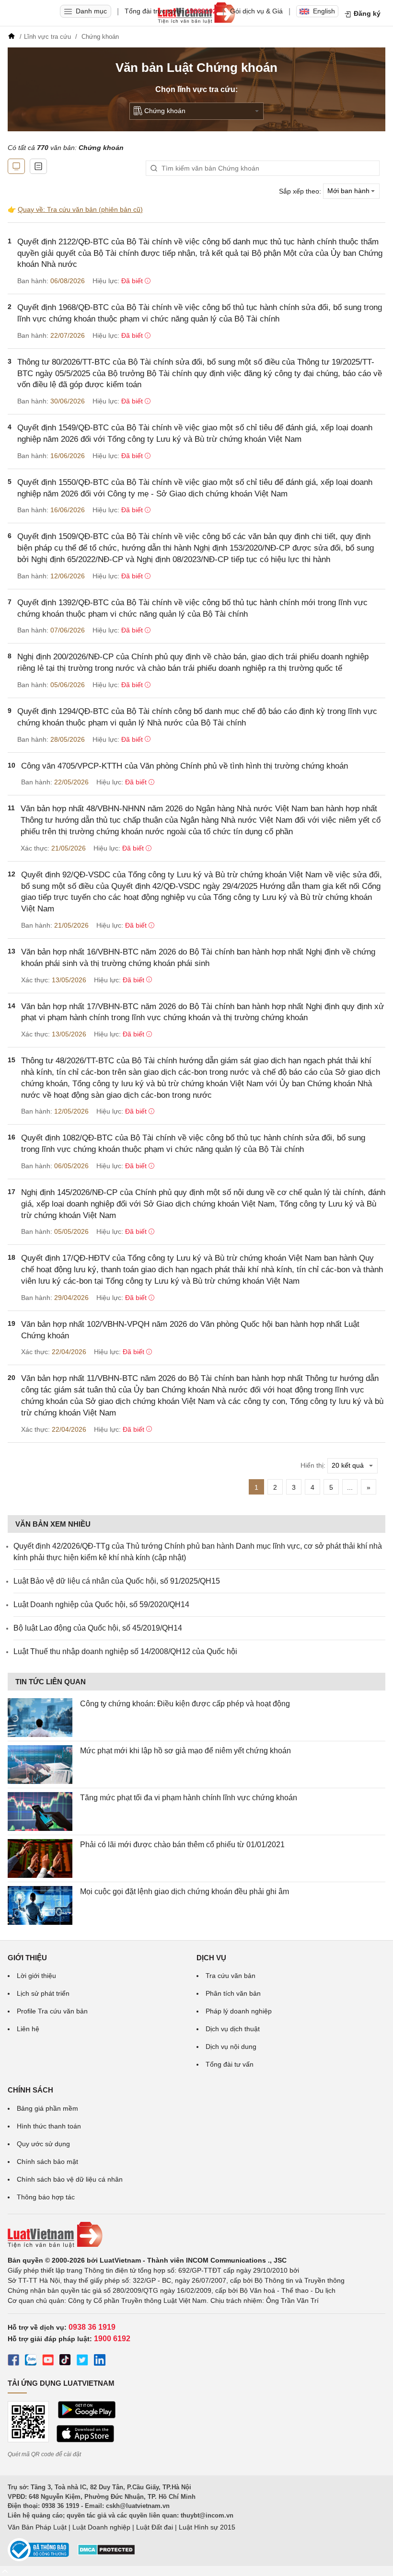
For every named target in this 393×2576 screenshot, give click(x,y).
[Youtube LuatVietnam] (48, 2361)
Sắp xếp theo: (300, 191)
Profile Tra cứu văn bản (52, 2011)
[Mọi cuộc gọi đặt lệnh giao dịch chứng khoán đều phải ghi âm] (40, 1905)
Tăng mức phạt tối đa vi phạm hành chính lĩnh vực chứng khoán (189, 1798)
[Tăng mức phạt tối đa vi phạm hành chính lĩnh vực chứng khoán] (40, 1811)
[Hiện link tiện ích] (16, 166)
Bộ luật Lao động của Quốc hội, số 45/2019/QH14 (98, 1628)
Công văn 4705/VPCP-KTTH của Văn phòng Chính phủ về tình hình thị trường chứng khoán (185, 766)
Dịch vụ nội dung (231, 2047)
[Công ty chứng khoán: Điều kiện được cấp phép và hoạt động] (40, 1718)
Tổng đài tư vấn (230, 2064)
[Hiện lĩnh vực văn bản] (38, 166)
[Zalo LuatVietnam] (31, 2361)
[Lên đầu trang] (5, 2571)
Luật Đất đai (155, 2527)
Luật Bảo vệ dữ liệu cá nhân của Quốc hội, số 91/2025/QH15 (117, 1581)
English (324, 11)
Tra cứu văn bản (231, 1976)
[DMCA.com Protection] (106, 2553)
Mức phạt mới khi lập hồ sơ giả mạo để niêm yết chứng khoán (185, 1751)
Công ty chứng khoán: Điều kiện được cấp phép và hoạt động (185, 1704)
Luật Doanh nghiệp (101, 2527)
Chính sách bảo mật (47, 2162)
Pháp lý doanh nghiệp (239, 2011)
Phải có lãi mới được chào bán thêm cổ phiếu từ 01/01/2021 (182, 1845)
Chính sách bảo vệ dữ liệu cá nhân (70, 2179)
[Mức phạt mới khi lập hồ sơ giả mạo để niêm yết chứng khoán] (40, 1765)
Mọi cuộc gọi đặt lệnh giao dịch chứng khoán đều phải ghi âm (185, 1892)
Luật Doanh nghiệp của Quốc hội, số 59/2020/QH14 (101, 1604)
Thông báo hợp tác (46, 2197)
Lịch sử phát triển (43, 1993)
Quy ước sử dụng (43, 2144)
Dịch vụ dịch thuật (233, 2029)
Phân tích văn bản (233, 1993)
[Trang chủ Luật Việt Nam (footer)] (196, 2235)
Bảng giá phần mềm (47, 2108)
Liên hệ (28, 2029)
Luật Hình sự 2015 (207, 2527)
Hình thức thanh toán (49, 2126)
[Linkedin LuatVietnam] (100, 2361)
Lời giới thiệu (36, 1976)
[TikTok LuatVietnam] (65, 2361)
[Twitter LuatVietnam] (82, 2361)
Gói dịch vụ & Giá (256, 11)
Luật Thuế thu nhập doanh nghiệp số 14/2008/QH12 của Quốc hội (125, 1651)
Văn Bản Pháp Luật (37, 2527)
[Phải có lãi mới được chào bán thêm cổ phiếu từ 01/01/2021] (40, 1858)
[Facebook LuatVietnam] (13, 2361)
